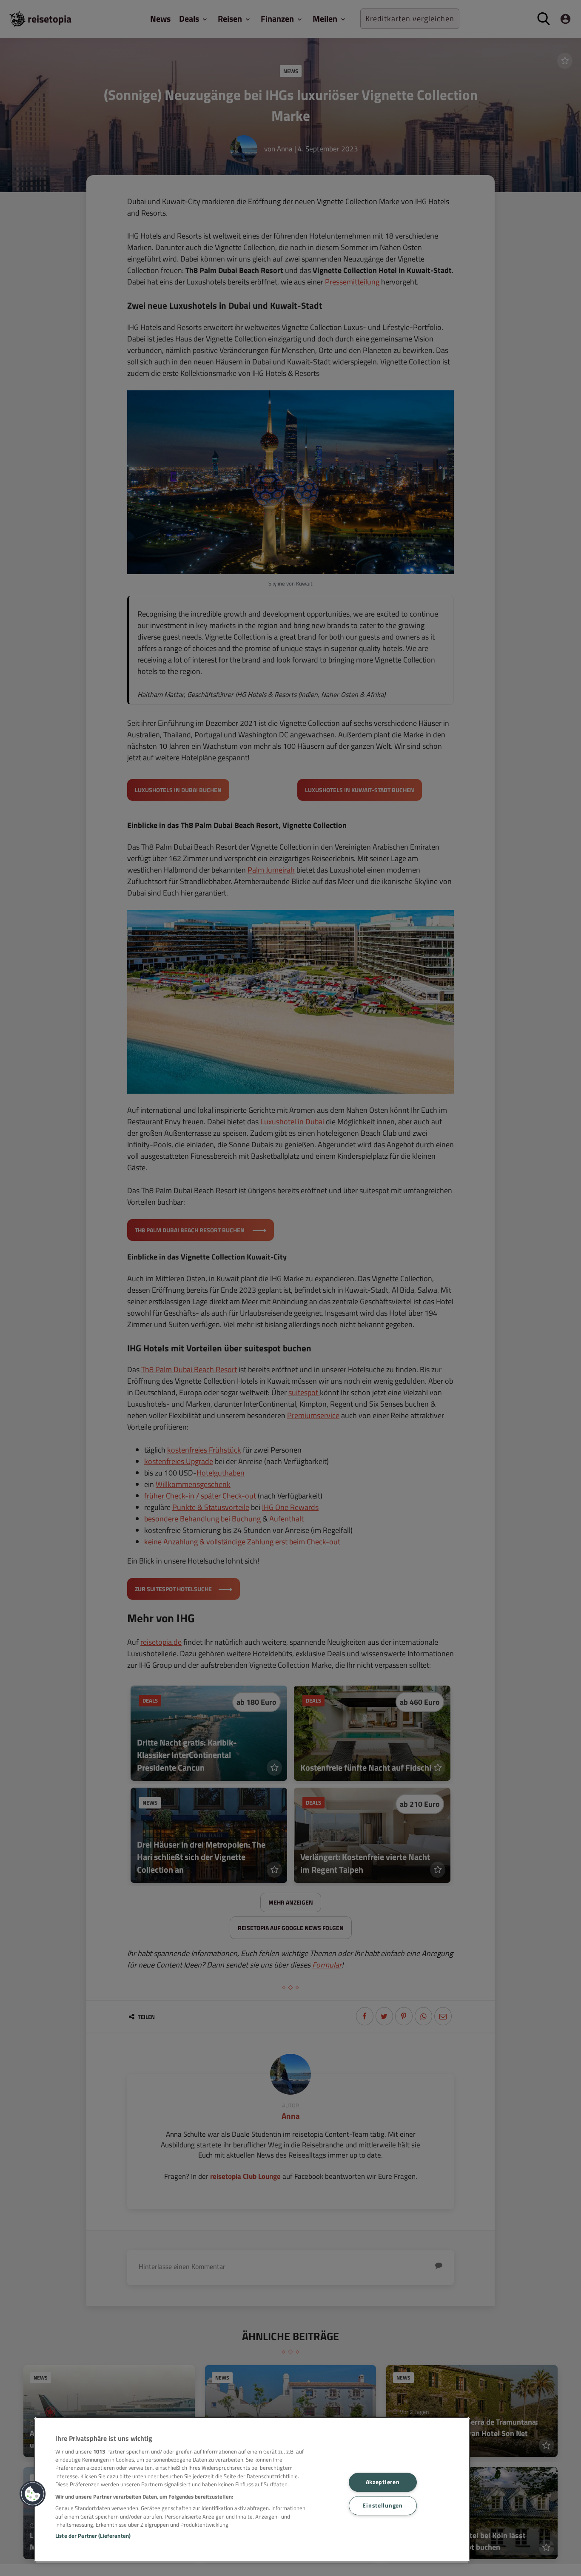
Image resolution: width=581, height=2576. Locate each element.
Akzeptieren (383, 2482)
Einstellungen (382, 2505)
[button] (33, 2494)
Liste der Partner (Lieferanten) (93, 2536)
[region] (252, 2490)
